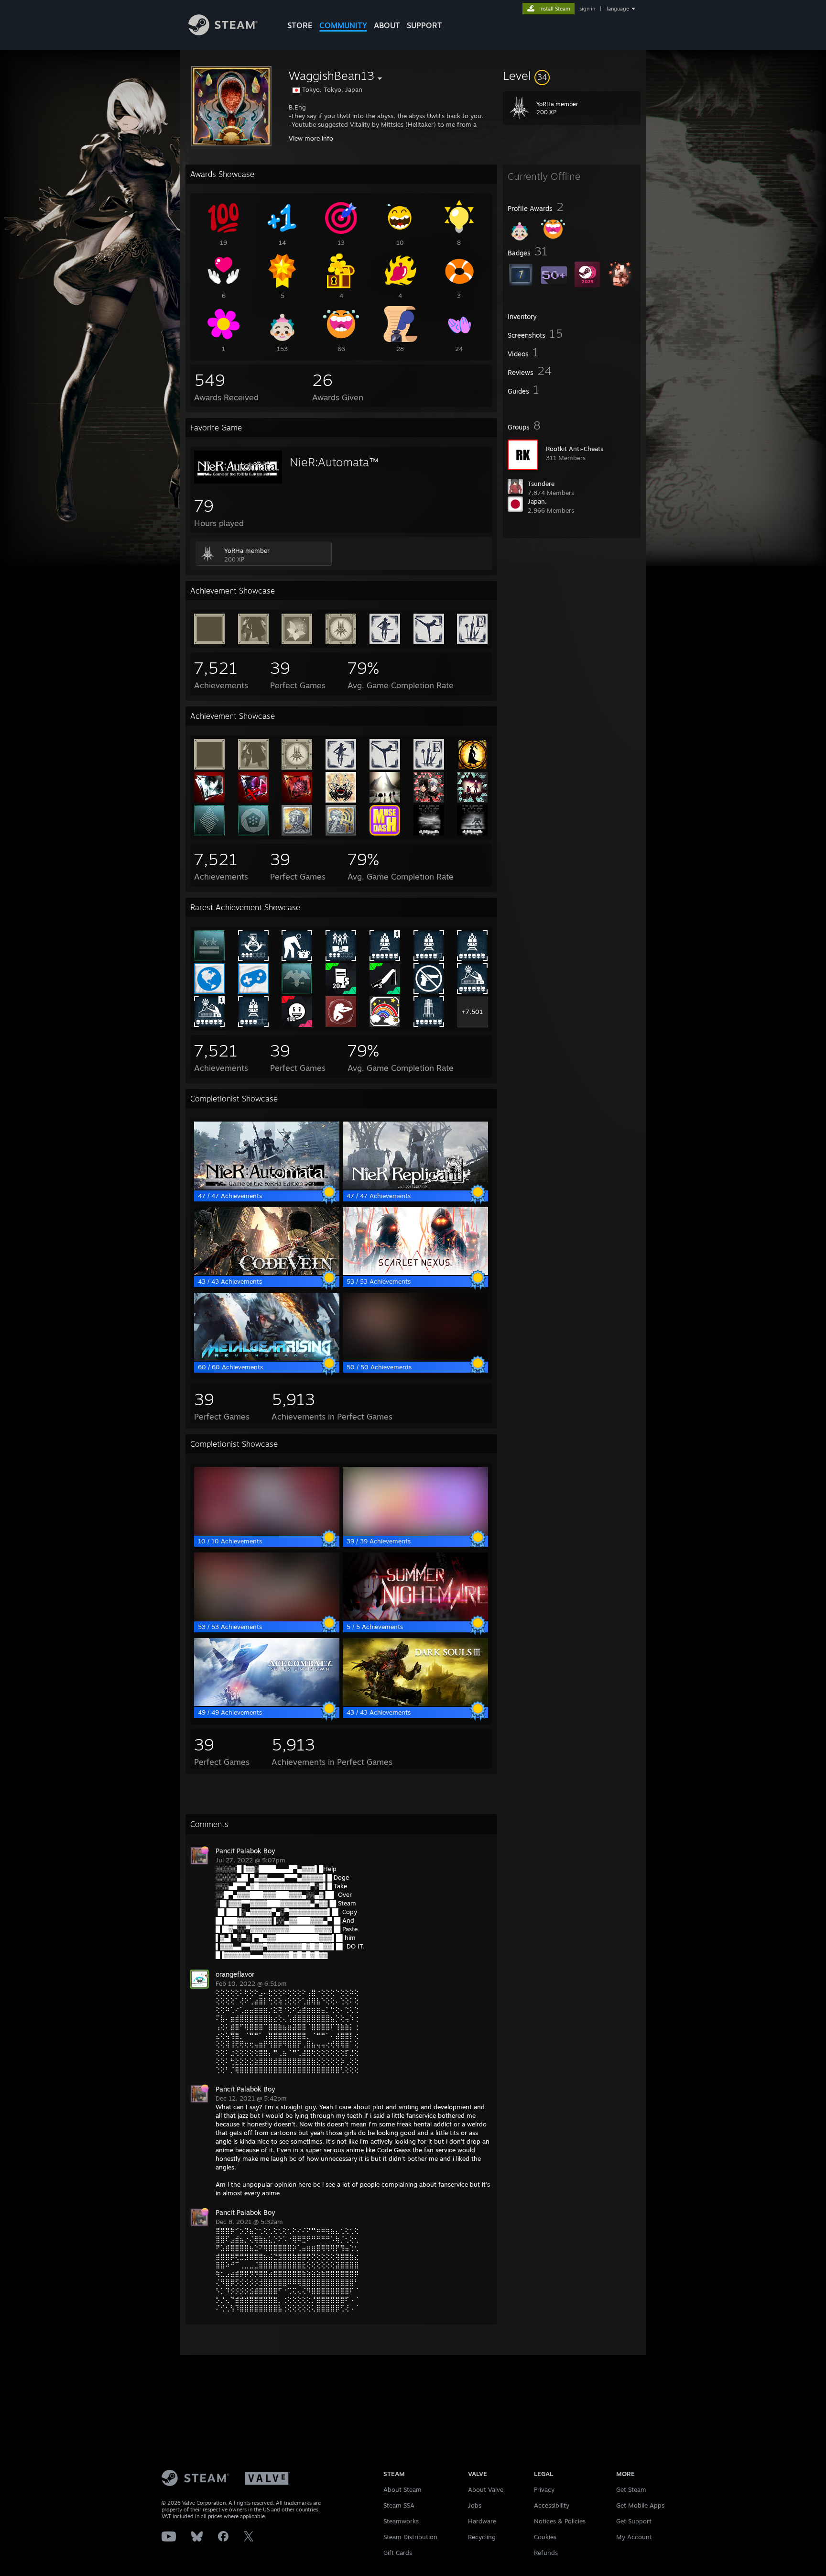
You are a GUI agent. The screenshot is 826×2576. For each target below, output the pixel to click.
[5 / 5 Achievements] (415, 1618)
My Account (634, 2537)
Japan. (537, 501)
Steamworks (401, 2521)
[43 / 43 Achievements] (267, 1273)
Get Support (634, 2521)
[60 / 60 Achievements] (267, 1358)
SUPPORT (424, 25)
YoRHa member (247, 550)
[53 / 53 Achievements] (415, 1273)
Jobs (475, 2505)
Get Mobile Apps (640, 2505)
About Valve (486, 2489)
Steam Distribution (410, 2537)
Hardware (482, 2521)
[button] (572, 76)
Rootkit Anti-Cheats (575, 449)
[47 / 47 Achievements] (267, 1187)
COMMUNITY (343, 25)
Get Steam (631, 2489)
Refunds (546, 2553)
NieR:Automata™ (334, 462)
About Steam (402, 2489)
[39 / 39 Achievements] (415, 1532)
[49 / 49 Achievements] (267, 1704)
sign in (587, 9)
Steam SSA (399, 2505)
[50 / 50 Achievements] (415, 1358)
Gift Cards (398, 2553)
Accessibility (552, 2505)
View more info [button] (311, 138)
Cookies (545, 2537)
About (387, 25)
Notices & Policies (560, 2521)
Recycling (482, 2537)
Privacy (544, 2489)
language (618, 9)
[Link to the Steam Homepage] (223, 33)
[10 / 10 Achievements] (267, 1532)
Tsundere (541, 484)
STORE (300, 25)
